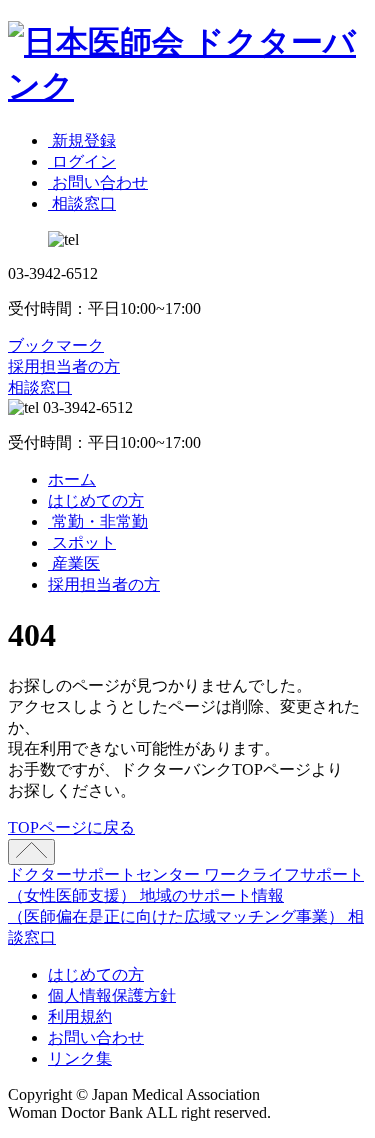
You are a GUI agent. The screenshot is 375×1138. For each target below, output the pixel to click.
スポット (82, 542)
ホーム (72, 479)
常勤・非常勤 (98, 521)
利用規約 (80, 1016)
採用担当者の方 (64, 366)
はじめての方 (96, 500)
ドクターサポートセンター (106, 874)
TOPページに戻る (71, 827)
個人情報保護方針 (112, 995)
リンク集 (80, 1058)
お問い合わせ (96, 1037)
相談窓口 (40, 387)
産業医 (74, 563)
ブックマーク (56, 345)
